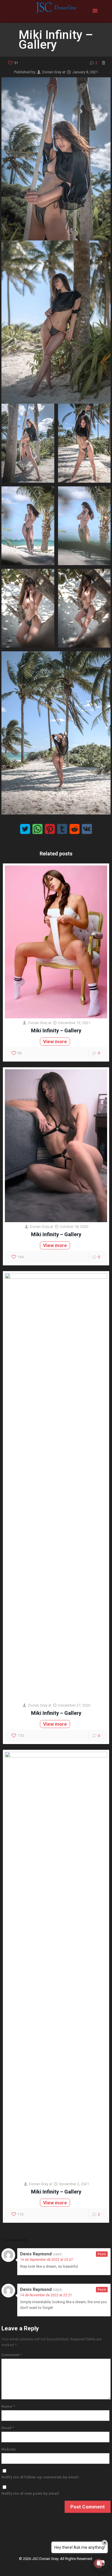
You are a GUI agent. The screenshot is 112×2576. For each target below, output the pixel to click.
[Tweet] (25, 829)
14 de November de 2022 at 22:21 (46, 2295)
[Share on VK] (87, 829)
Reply (102, 2254)
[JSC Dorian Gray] (56, 11)
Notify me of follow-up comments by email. (40, 2477)
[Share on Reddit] (75, 829)
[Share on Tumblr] (62, 829)
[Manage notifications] (99, 2563)
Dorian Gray (52, 72)
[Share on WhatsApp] (37, 829)
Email (8, 2428)
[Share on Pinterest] (50, 829)
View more (55, 1042)
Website (9, 2449)
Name (8, 2406)
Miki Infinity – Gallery (56, 1030)
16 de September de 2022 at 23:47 (47, 2260)
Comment (11, 2355)
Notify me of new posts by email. (31, 2493)
